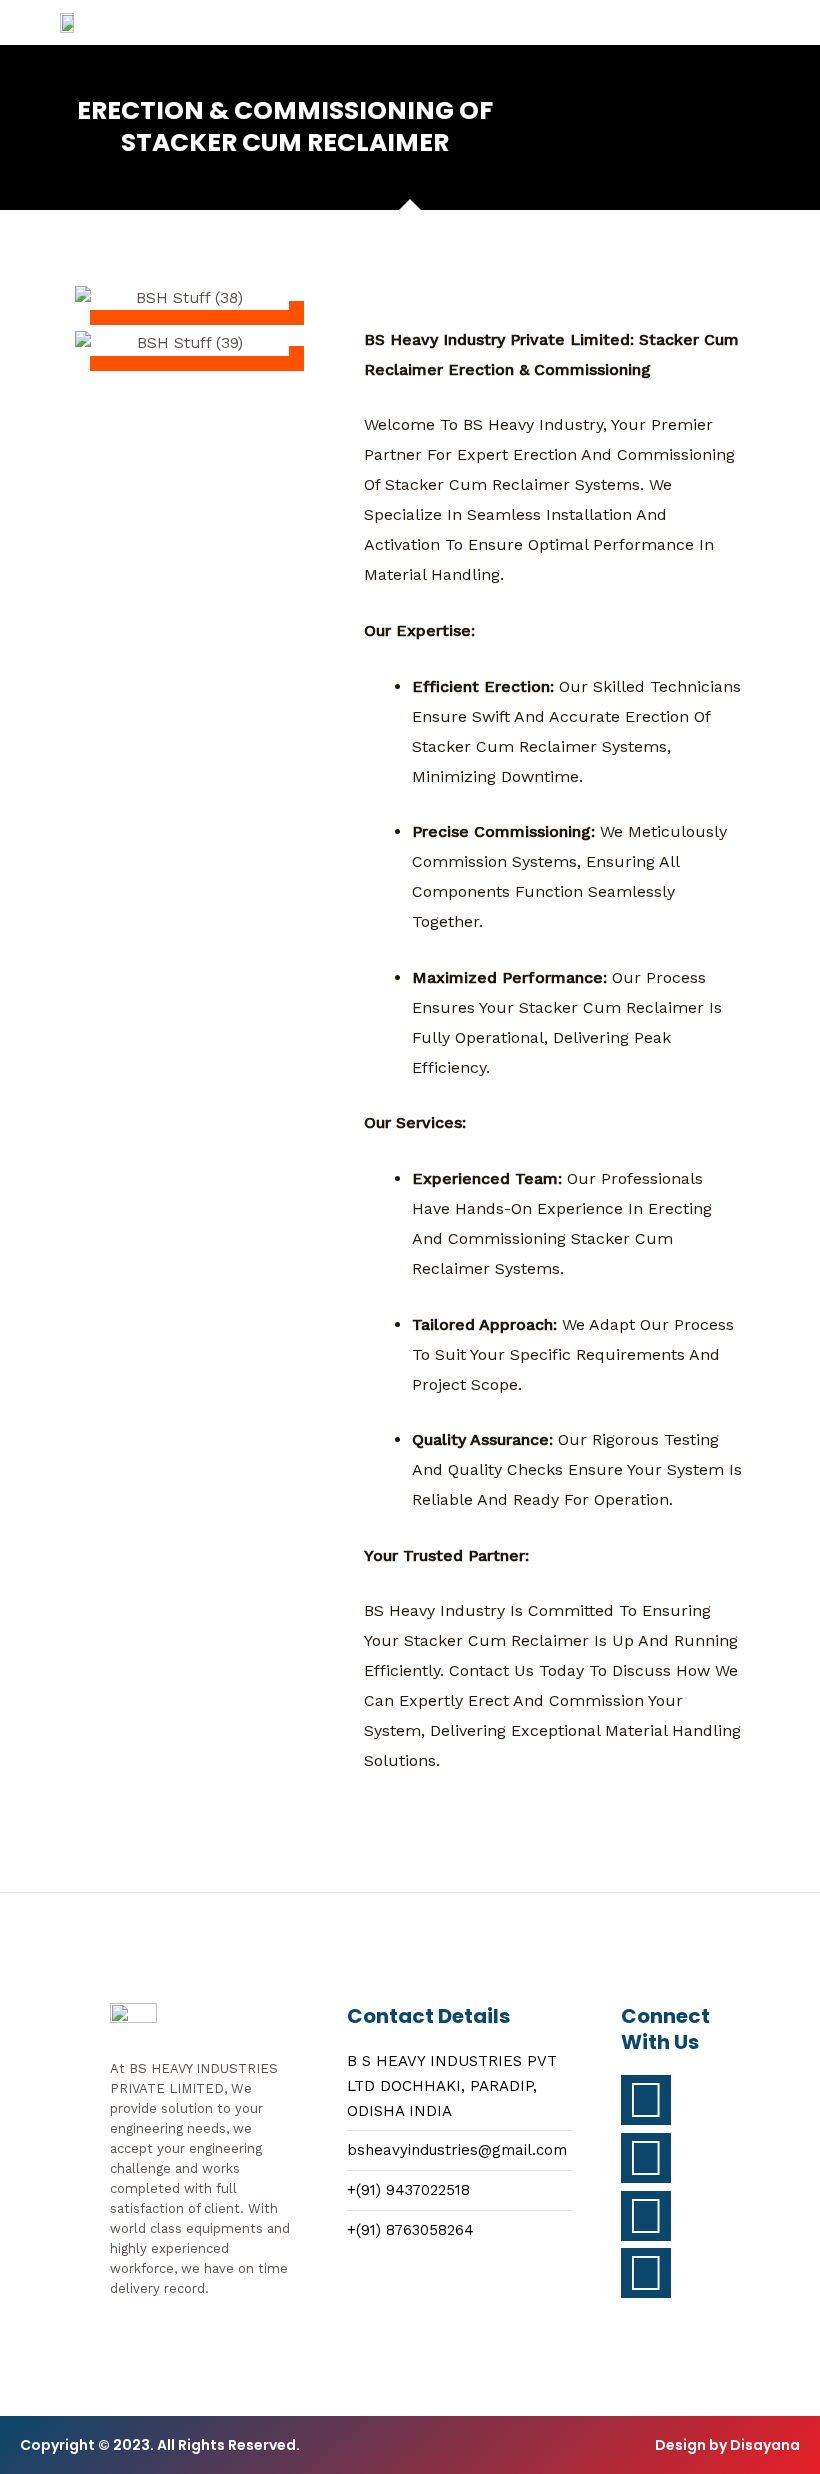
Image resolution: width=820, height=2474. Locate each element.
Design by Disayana (727, 2445)
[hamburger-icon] (594, 22)
